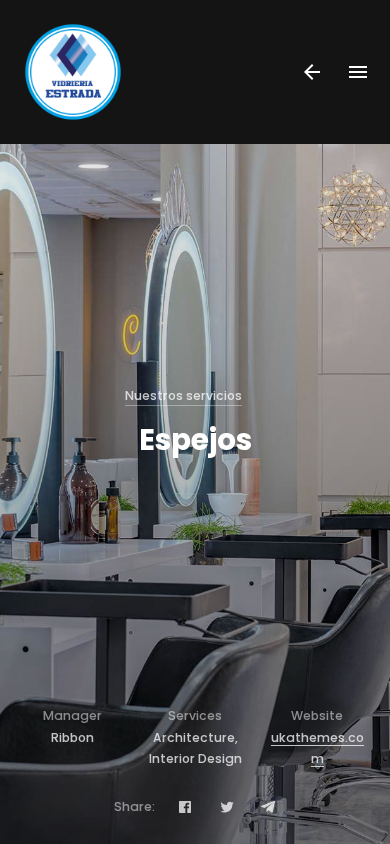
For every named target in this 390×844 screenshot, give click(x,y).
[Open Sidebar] (312, 72)
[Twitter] (227, 806)
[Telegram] (268, 806)
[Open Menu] (358, 72)
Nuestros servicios (183, 395)
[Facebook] (185, 806)
